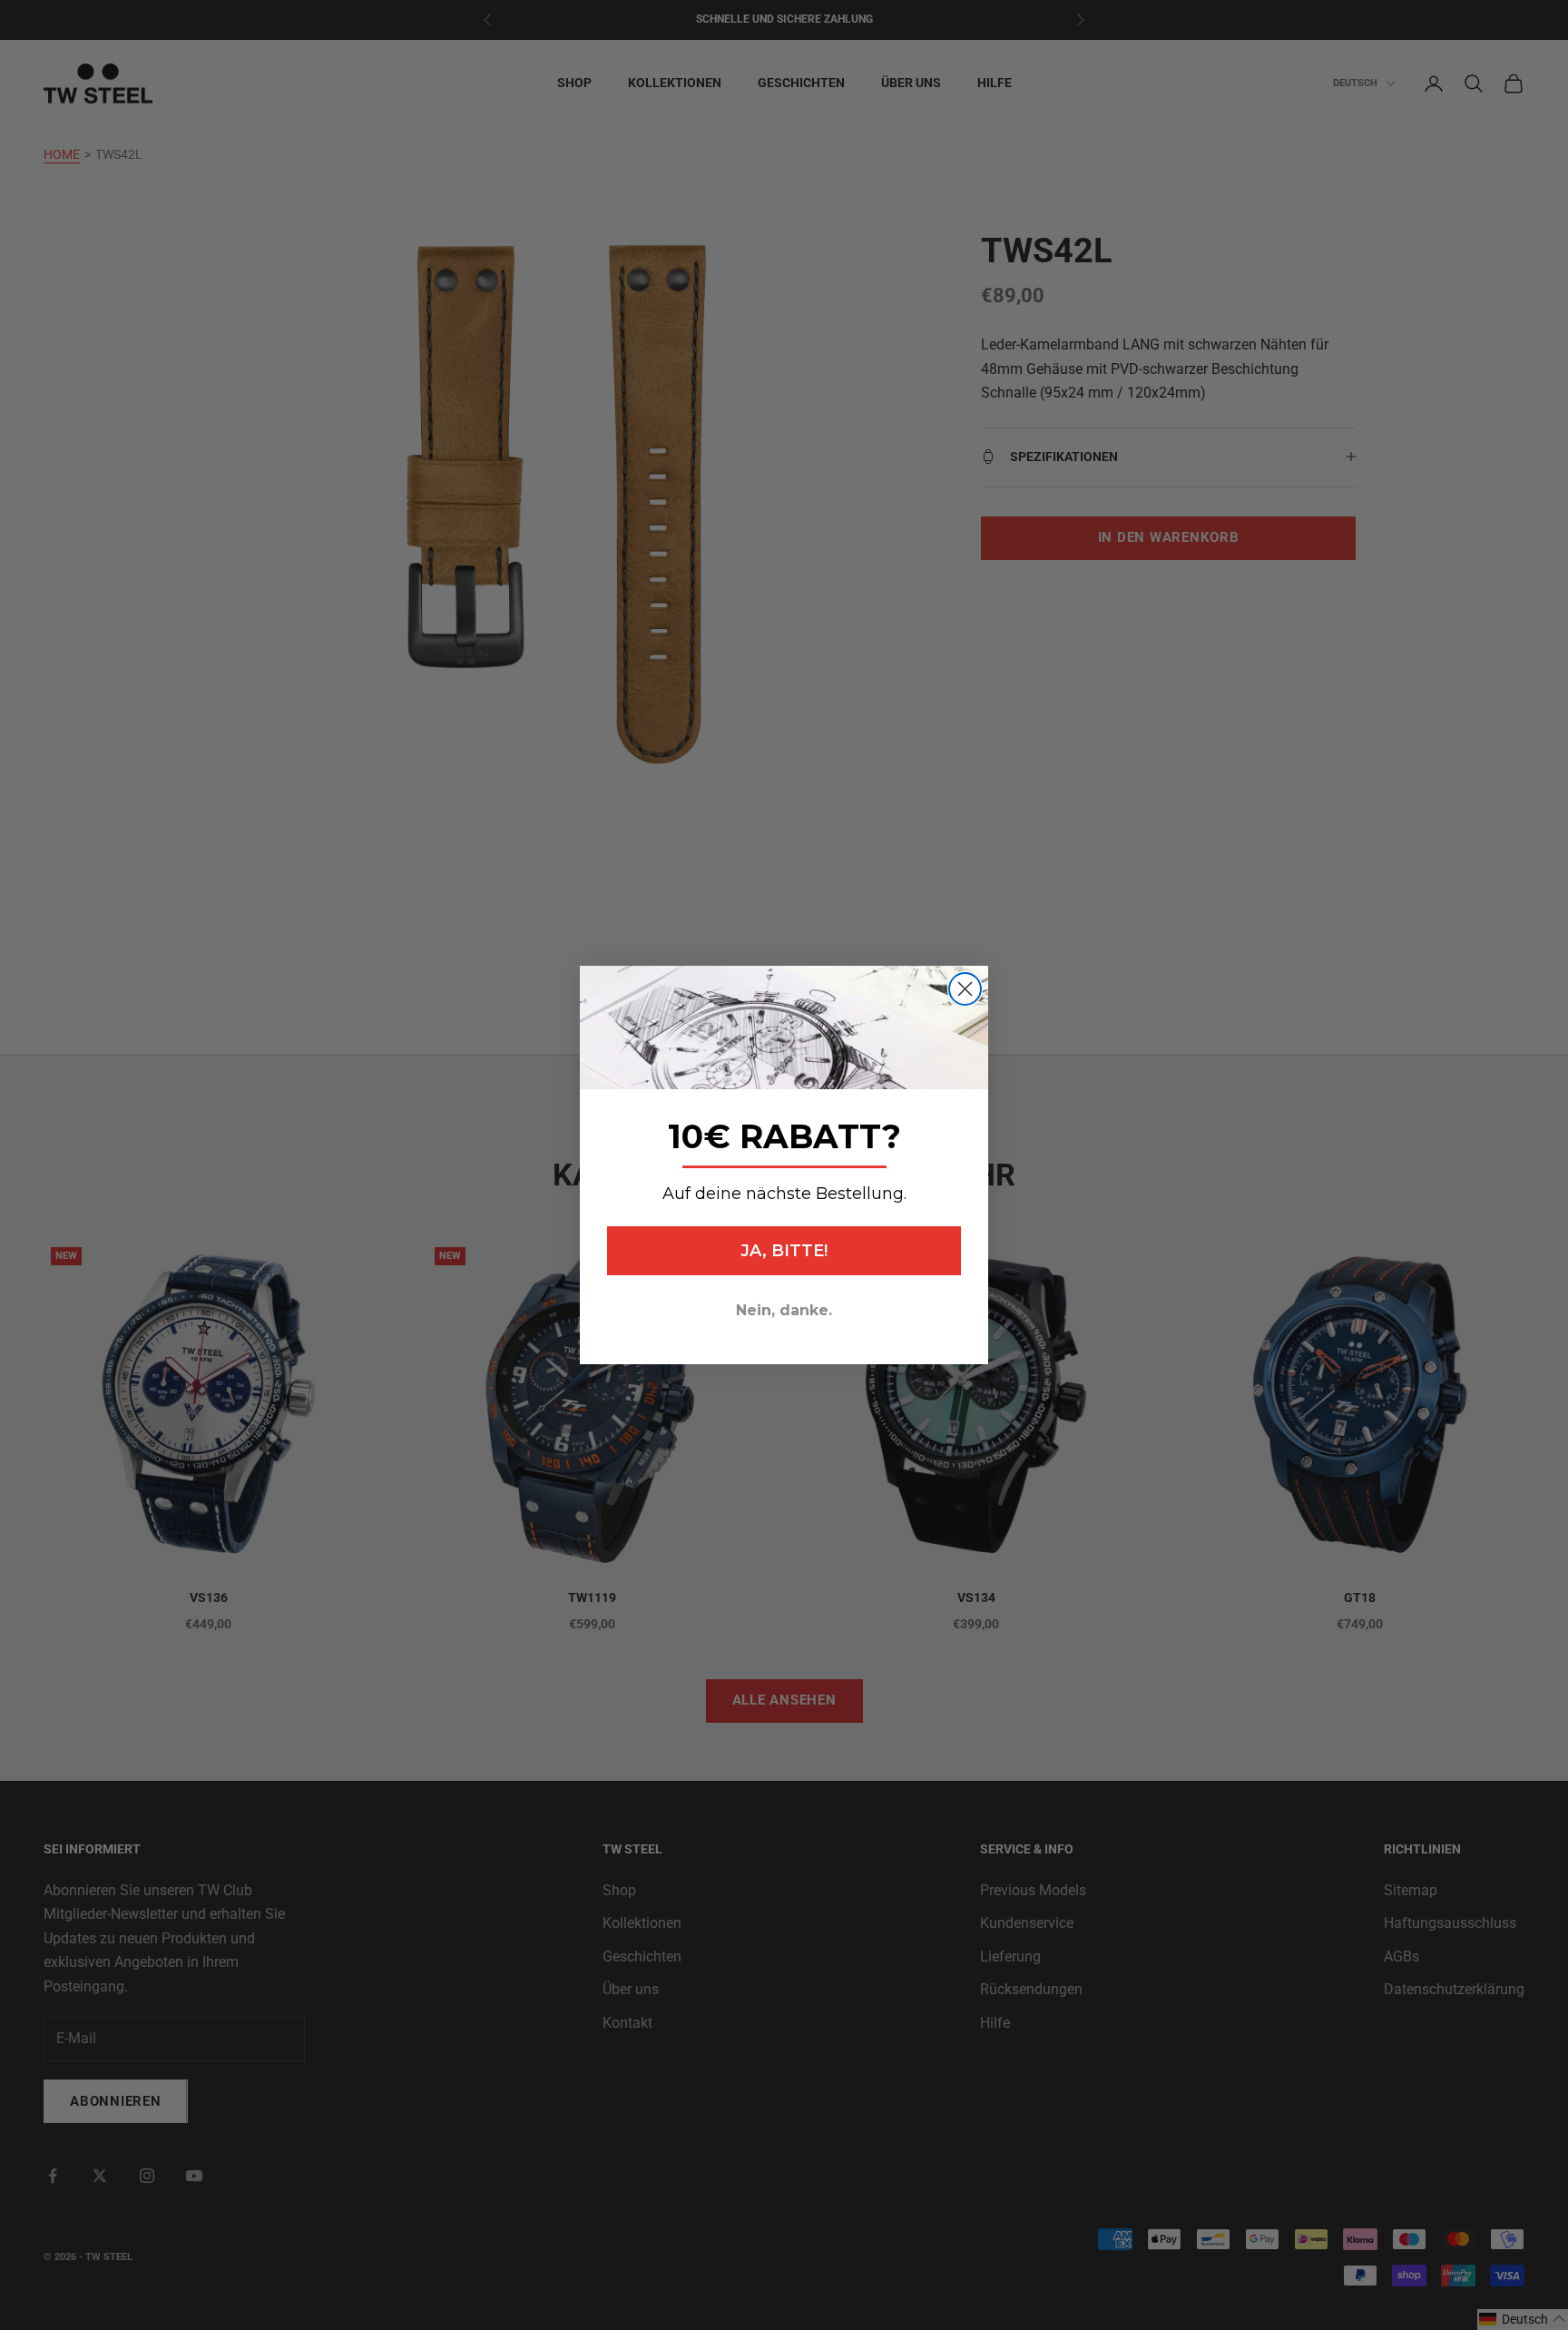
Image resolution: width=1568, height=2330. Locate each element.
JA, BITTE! (784, 1251)
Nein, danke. (784, 1310)
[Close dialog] (965, 989)
